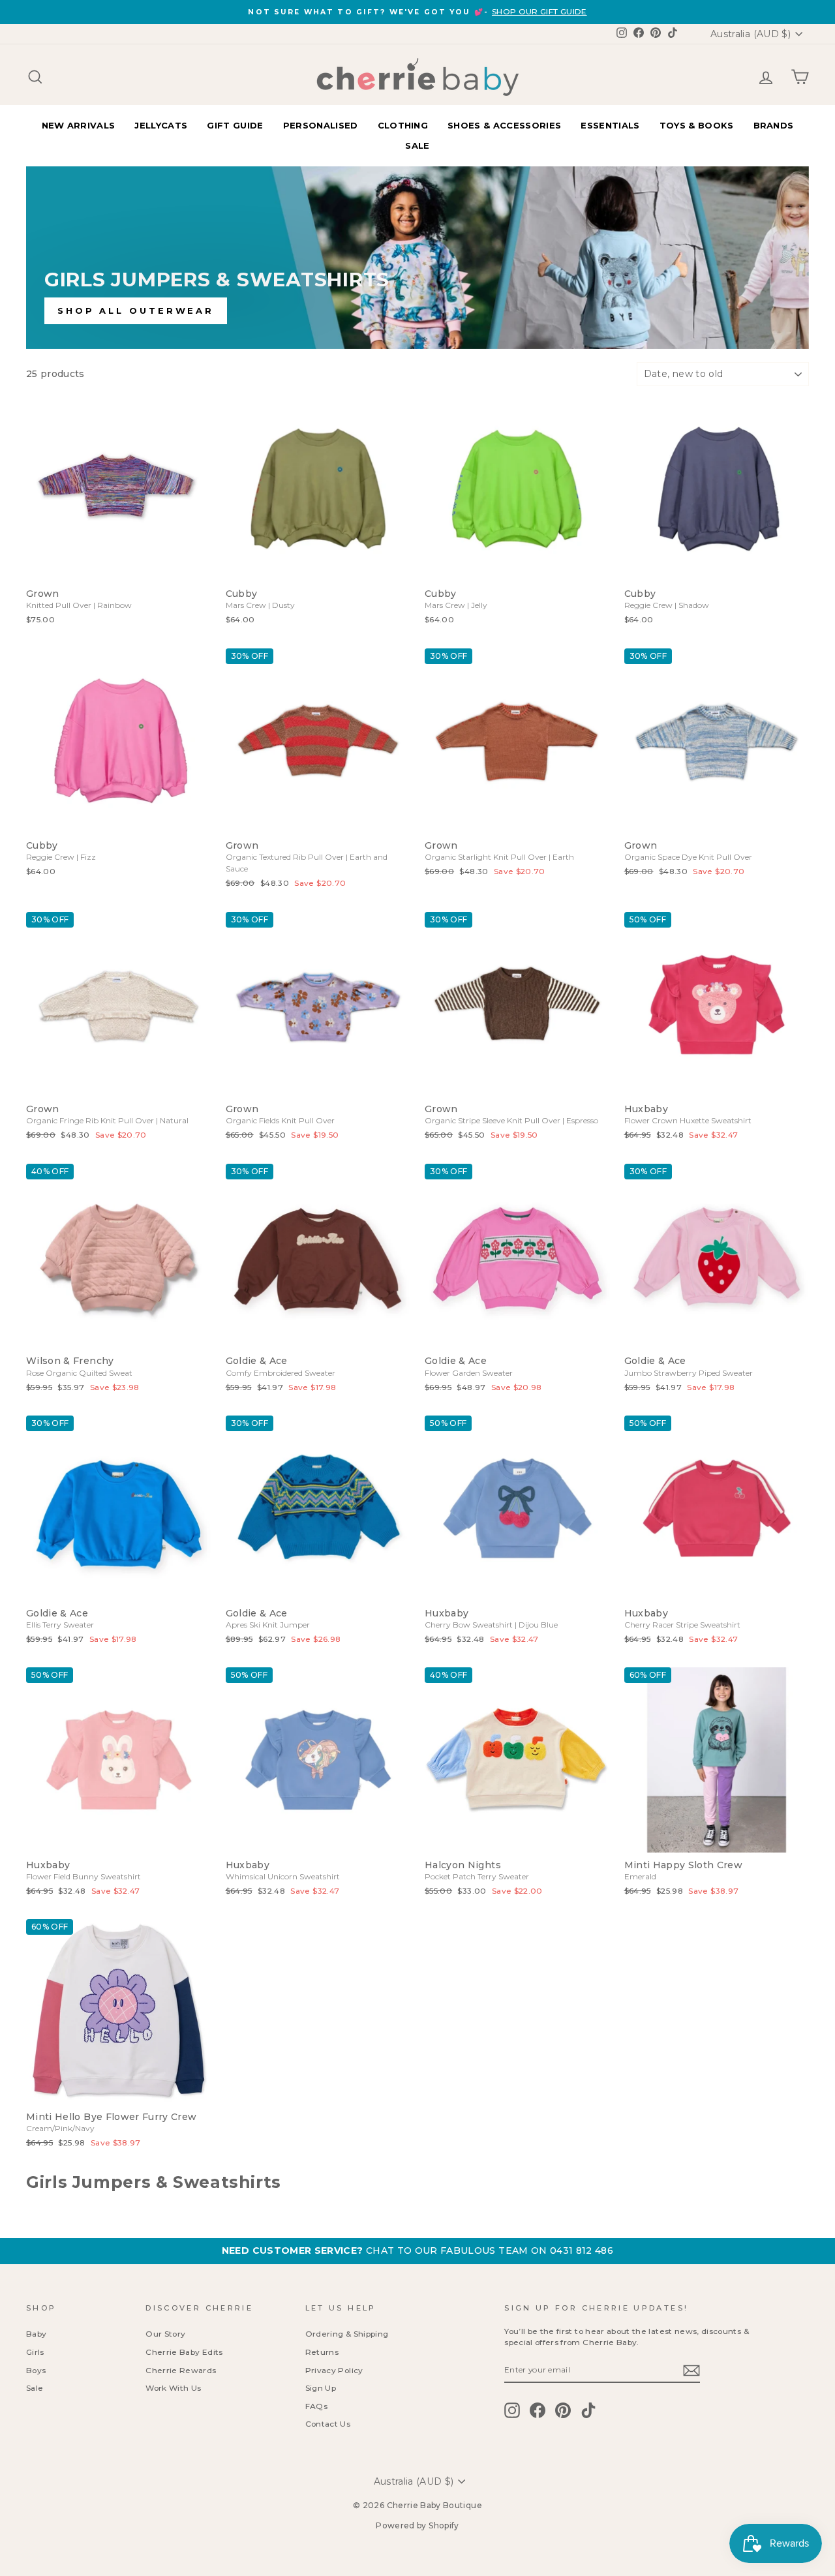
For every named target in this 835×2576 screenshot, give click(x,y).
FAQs (316, 2406)
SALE (417, 145)
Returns (322, 2352)
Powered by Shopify (417, 2525)
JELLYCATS (161, 125)
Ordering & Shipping (347, 2334)
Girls (35, 2352)
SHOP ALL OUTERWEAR (136, 311)
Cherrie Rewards (181, 2370)
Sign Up (321, 2388)
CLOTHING (403, 125)
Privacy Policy (334, 2370)
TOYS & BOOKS (697, 125)
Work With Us (173, 2388)
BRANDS (774, 125)
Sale (35, 2388)
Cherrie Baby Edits (184, 2352)
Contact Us (328, 2424)
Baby (36, 2334)
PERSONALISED (321, 125)
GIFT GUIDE (235, 125)
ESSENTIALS (610, 125)
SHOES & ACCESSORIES (504, 125)
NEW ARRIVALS (79, 125)
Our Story (165, 2334)
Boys (36, 2370)
